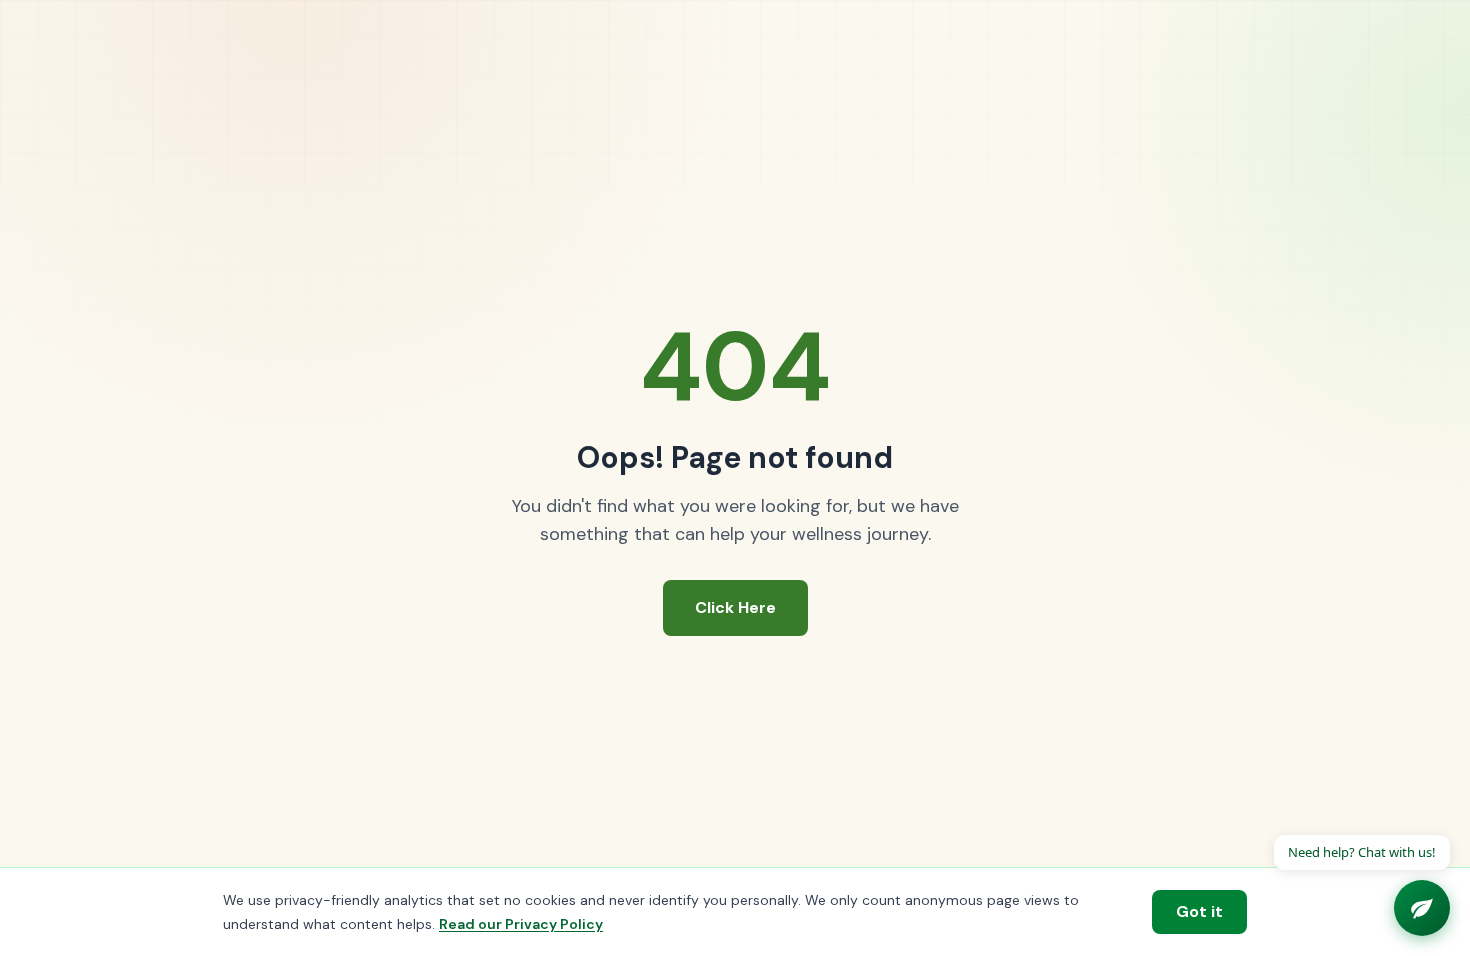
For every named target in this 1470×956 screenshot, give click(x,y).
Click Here (735, 607)
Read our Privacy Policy (521, 924)
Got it (1199, 911)
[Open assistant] (1422, 908)
